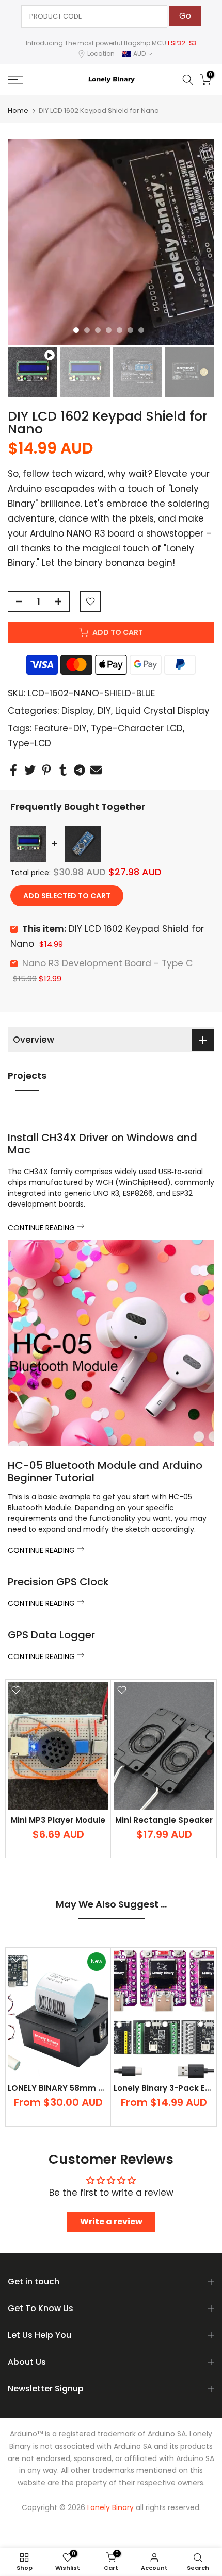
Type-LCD (29, 743)
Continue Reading (42, 1228)
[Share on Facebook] (13, 770)
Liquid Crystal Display (162, 711)
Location (101, 53)
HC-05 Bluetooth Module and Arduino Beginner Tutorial (105, 1471)
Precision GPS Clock (58, 1582)
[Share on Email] (96, 770)
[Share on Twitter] (30, 770)
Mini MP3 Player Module (58, 1820)
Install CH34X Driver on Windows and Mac (102, 1144)
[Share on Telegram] (80, 770)
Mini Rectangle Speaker (164, 1820)
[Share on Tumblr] (63, 770)
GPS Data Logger (51, 1635)
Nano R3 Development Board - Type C (107, 963)
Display (77, 711)
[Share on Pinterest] (46, 770)
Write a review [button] (111, 2222)
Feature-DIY (60, 728)
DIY (104, 711)
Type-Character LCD (137, 728)
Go (185, 16)
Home (18, 111)
